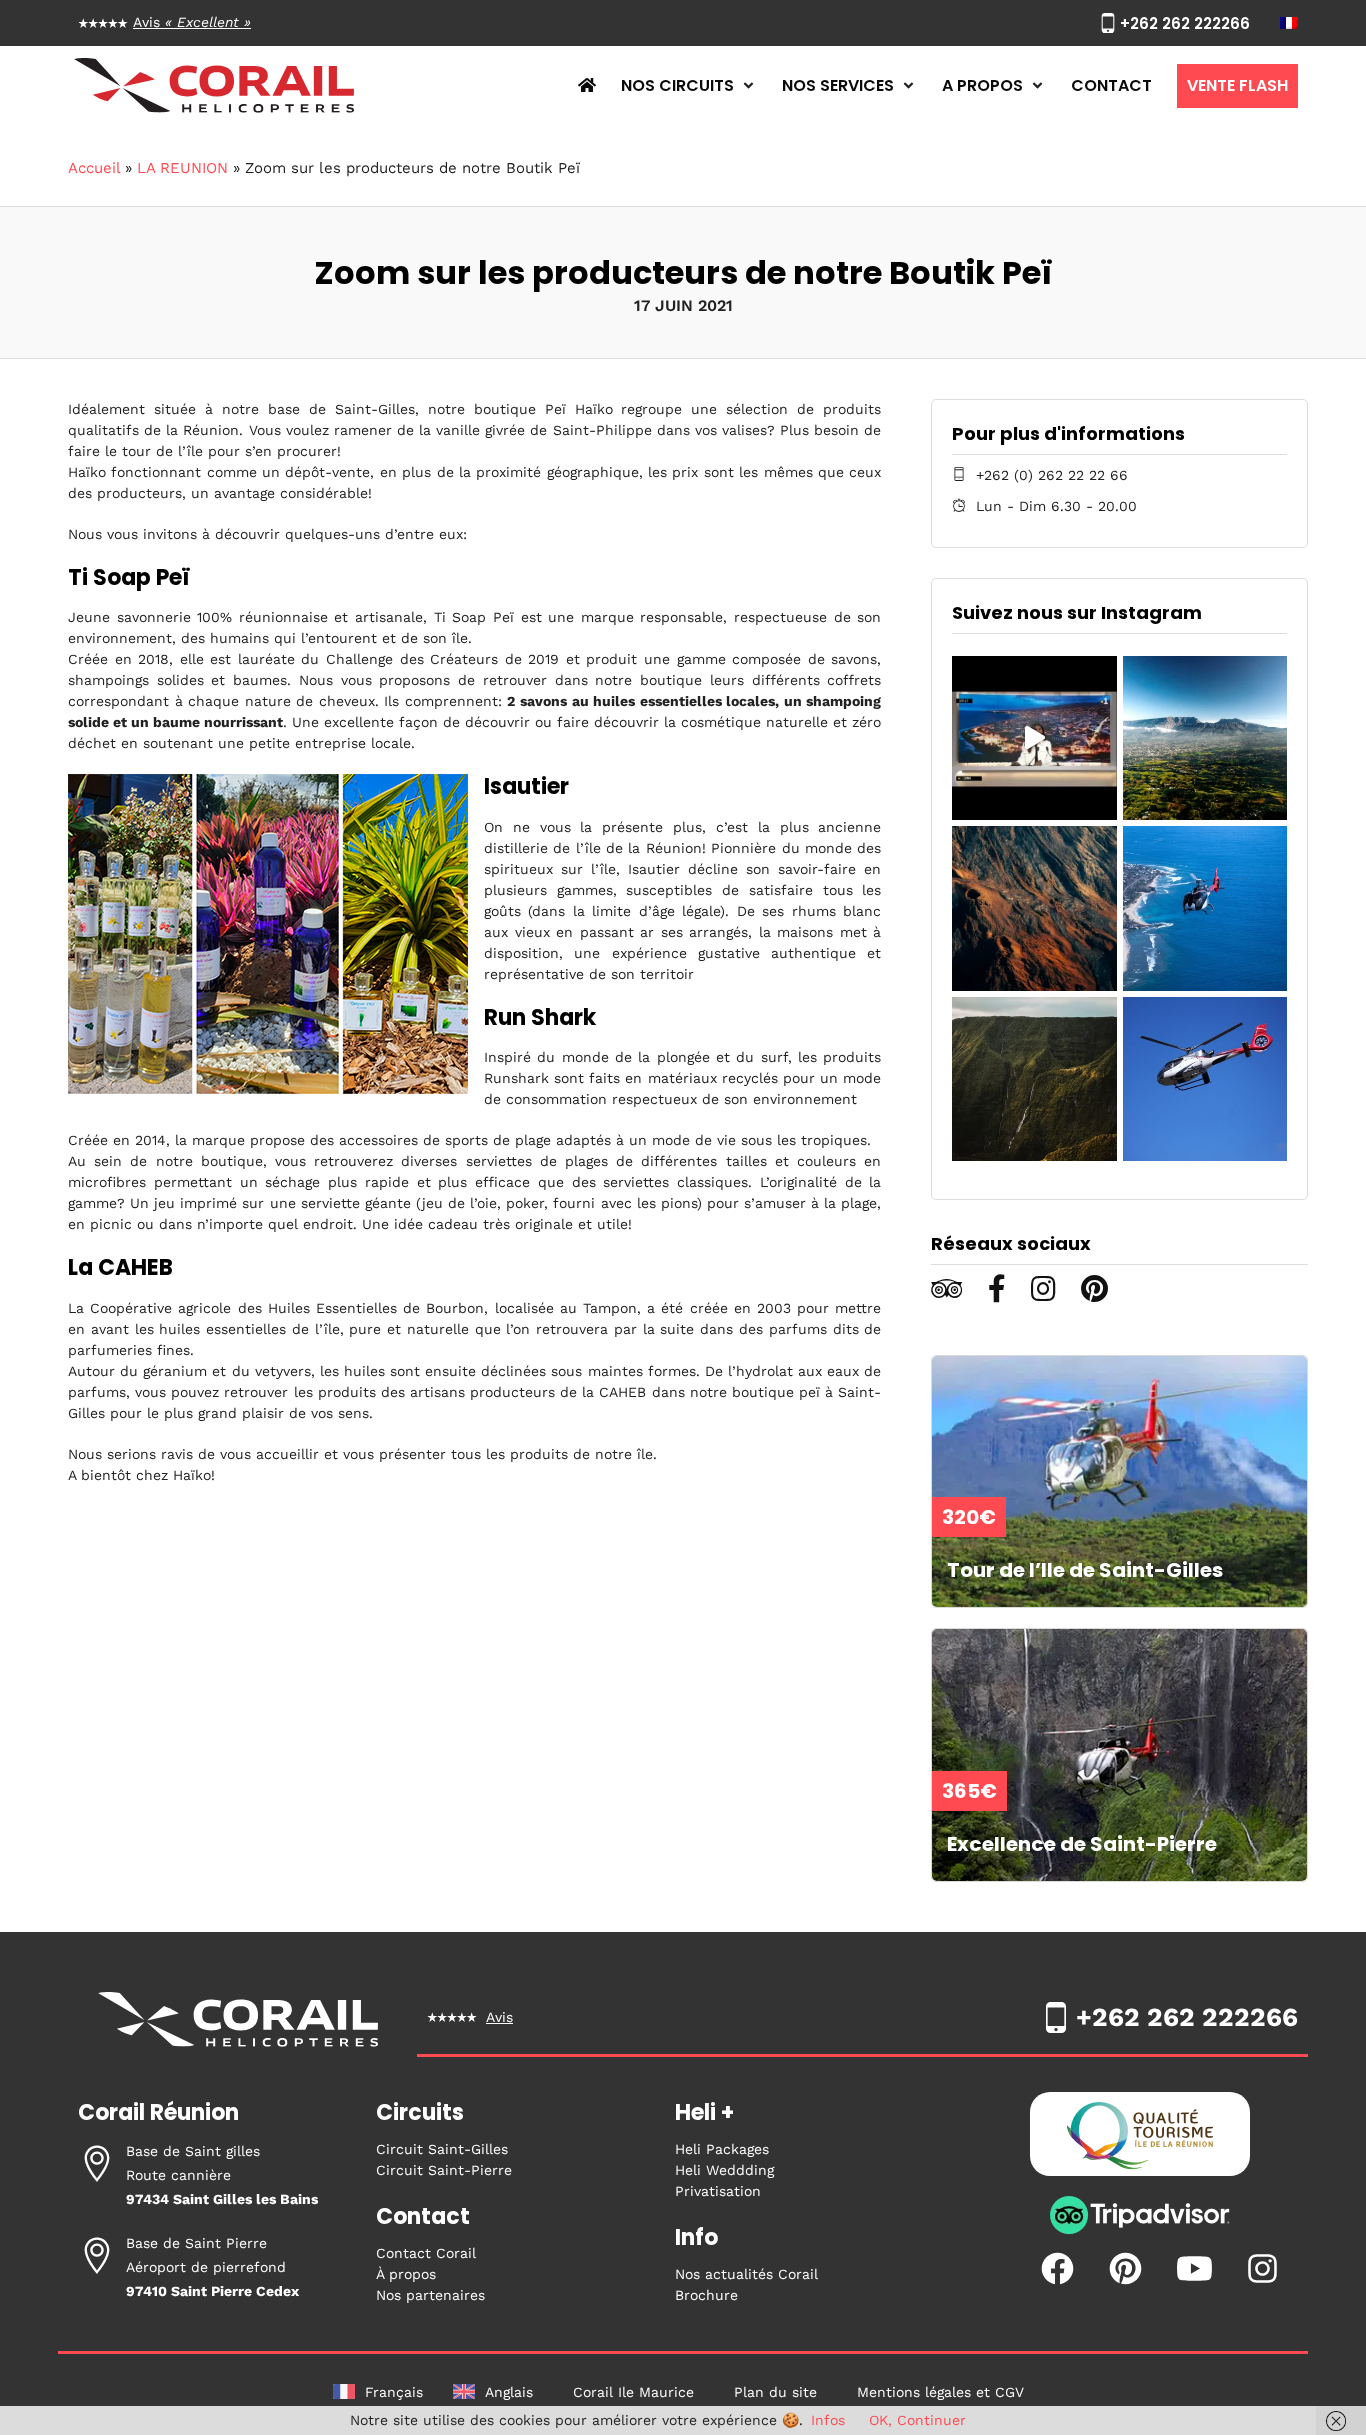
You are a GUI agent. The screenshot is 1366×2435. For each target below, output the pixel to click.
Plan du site (775, 2392)
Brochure (706, 2295)
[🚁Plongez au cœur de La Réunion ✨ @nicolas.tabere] (1034, 1079)
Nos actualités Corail (746, 2274)
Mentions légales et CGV (940, 2392)
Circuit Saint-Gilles (442, 2149)
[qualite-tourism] (1140, 2139)
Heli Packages (722, 2149)
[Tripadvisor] (1140, 2230)
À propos (406, 2274)
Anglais (509, 2392)
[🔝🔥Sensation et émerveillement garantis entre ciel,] (1205, 738)
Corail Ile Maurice (633, 2392)
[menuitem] (1289, 23)
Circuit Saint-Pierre (444, 2170)
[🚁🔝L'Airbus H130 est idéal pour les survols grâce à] (1205, 1079)
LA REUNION (182, 168)
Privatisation (718, 2191)
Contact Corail (426, 2253)
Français (394, 2392)
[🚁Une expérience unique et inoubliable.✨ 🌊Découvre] (1205, 908)
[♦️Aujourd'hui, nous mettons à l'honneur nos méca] (1034, 738)
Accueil (94, 168)
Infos (828, 2420)
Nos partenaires (430, 2295)
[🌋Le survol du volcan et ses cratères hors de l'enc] (1034, 908)
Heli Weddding (724, 2170)
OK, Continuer (917, 2420)
